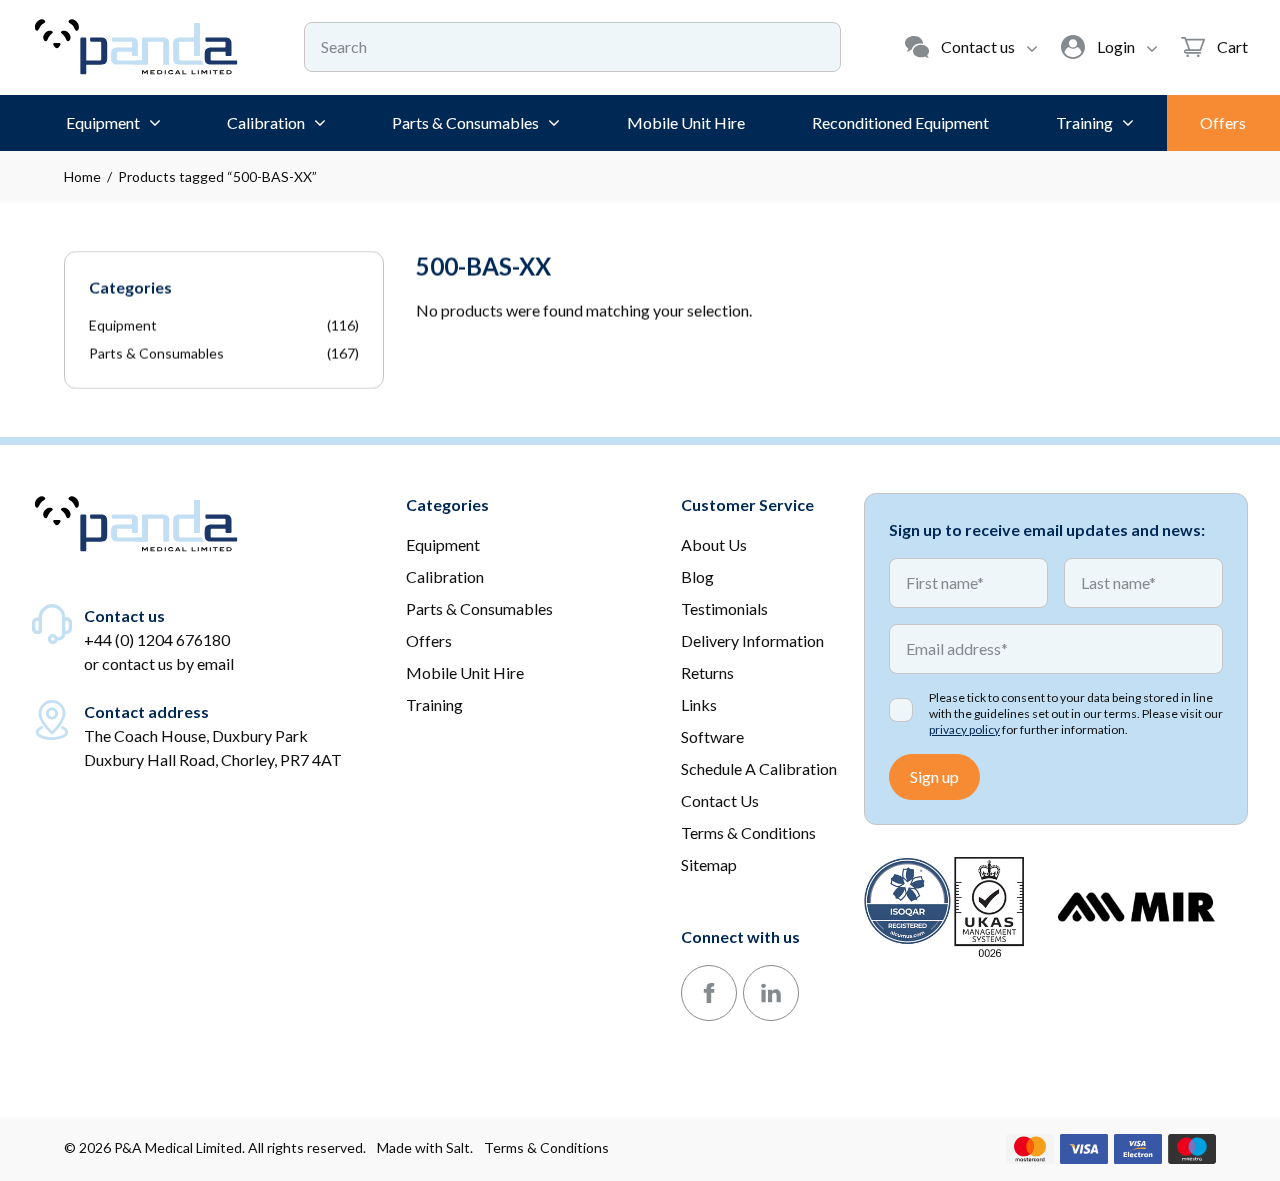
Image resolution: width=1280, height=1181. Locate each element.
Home (82, 176)
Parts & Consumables (156, 353)
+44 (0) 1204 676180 (157, 639)
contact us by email (168, 663)
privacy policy (964, 729)
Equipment (123, 325)
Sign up (934, 776)
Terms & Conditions (546, 1147)
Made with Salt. (425, 1147)
